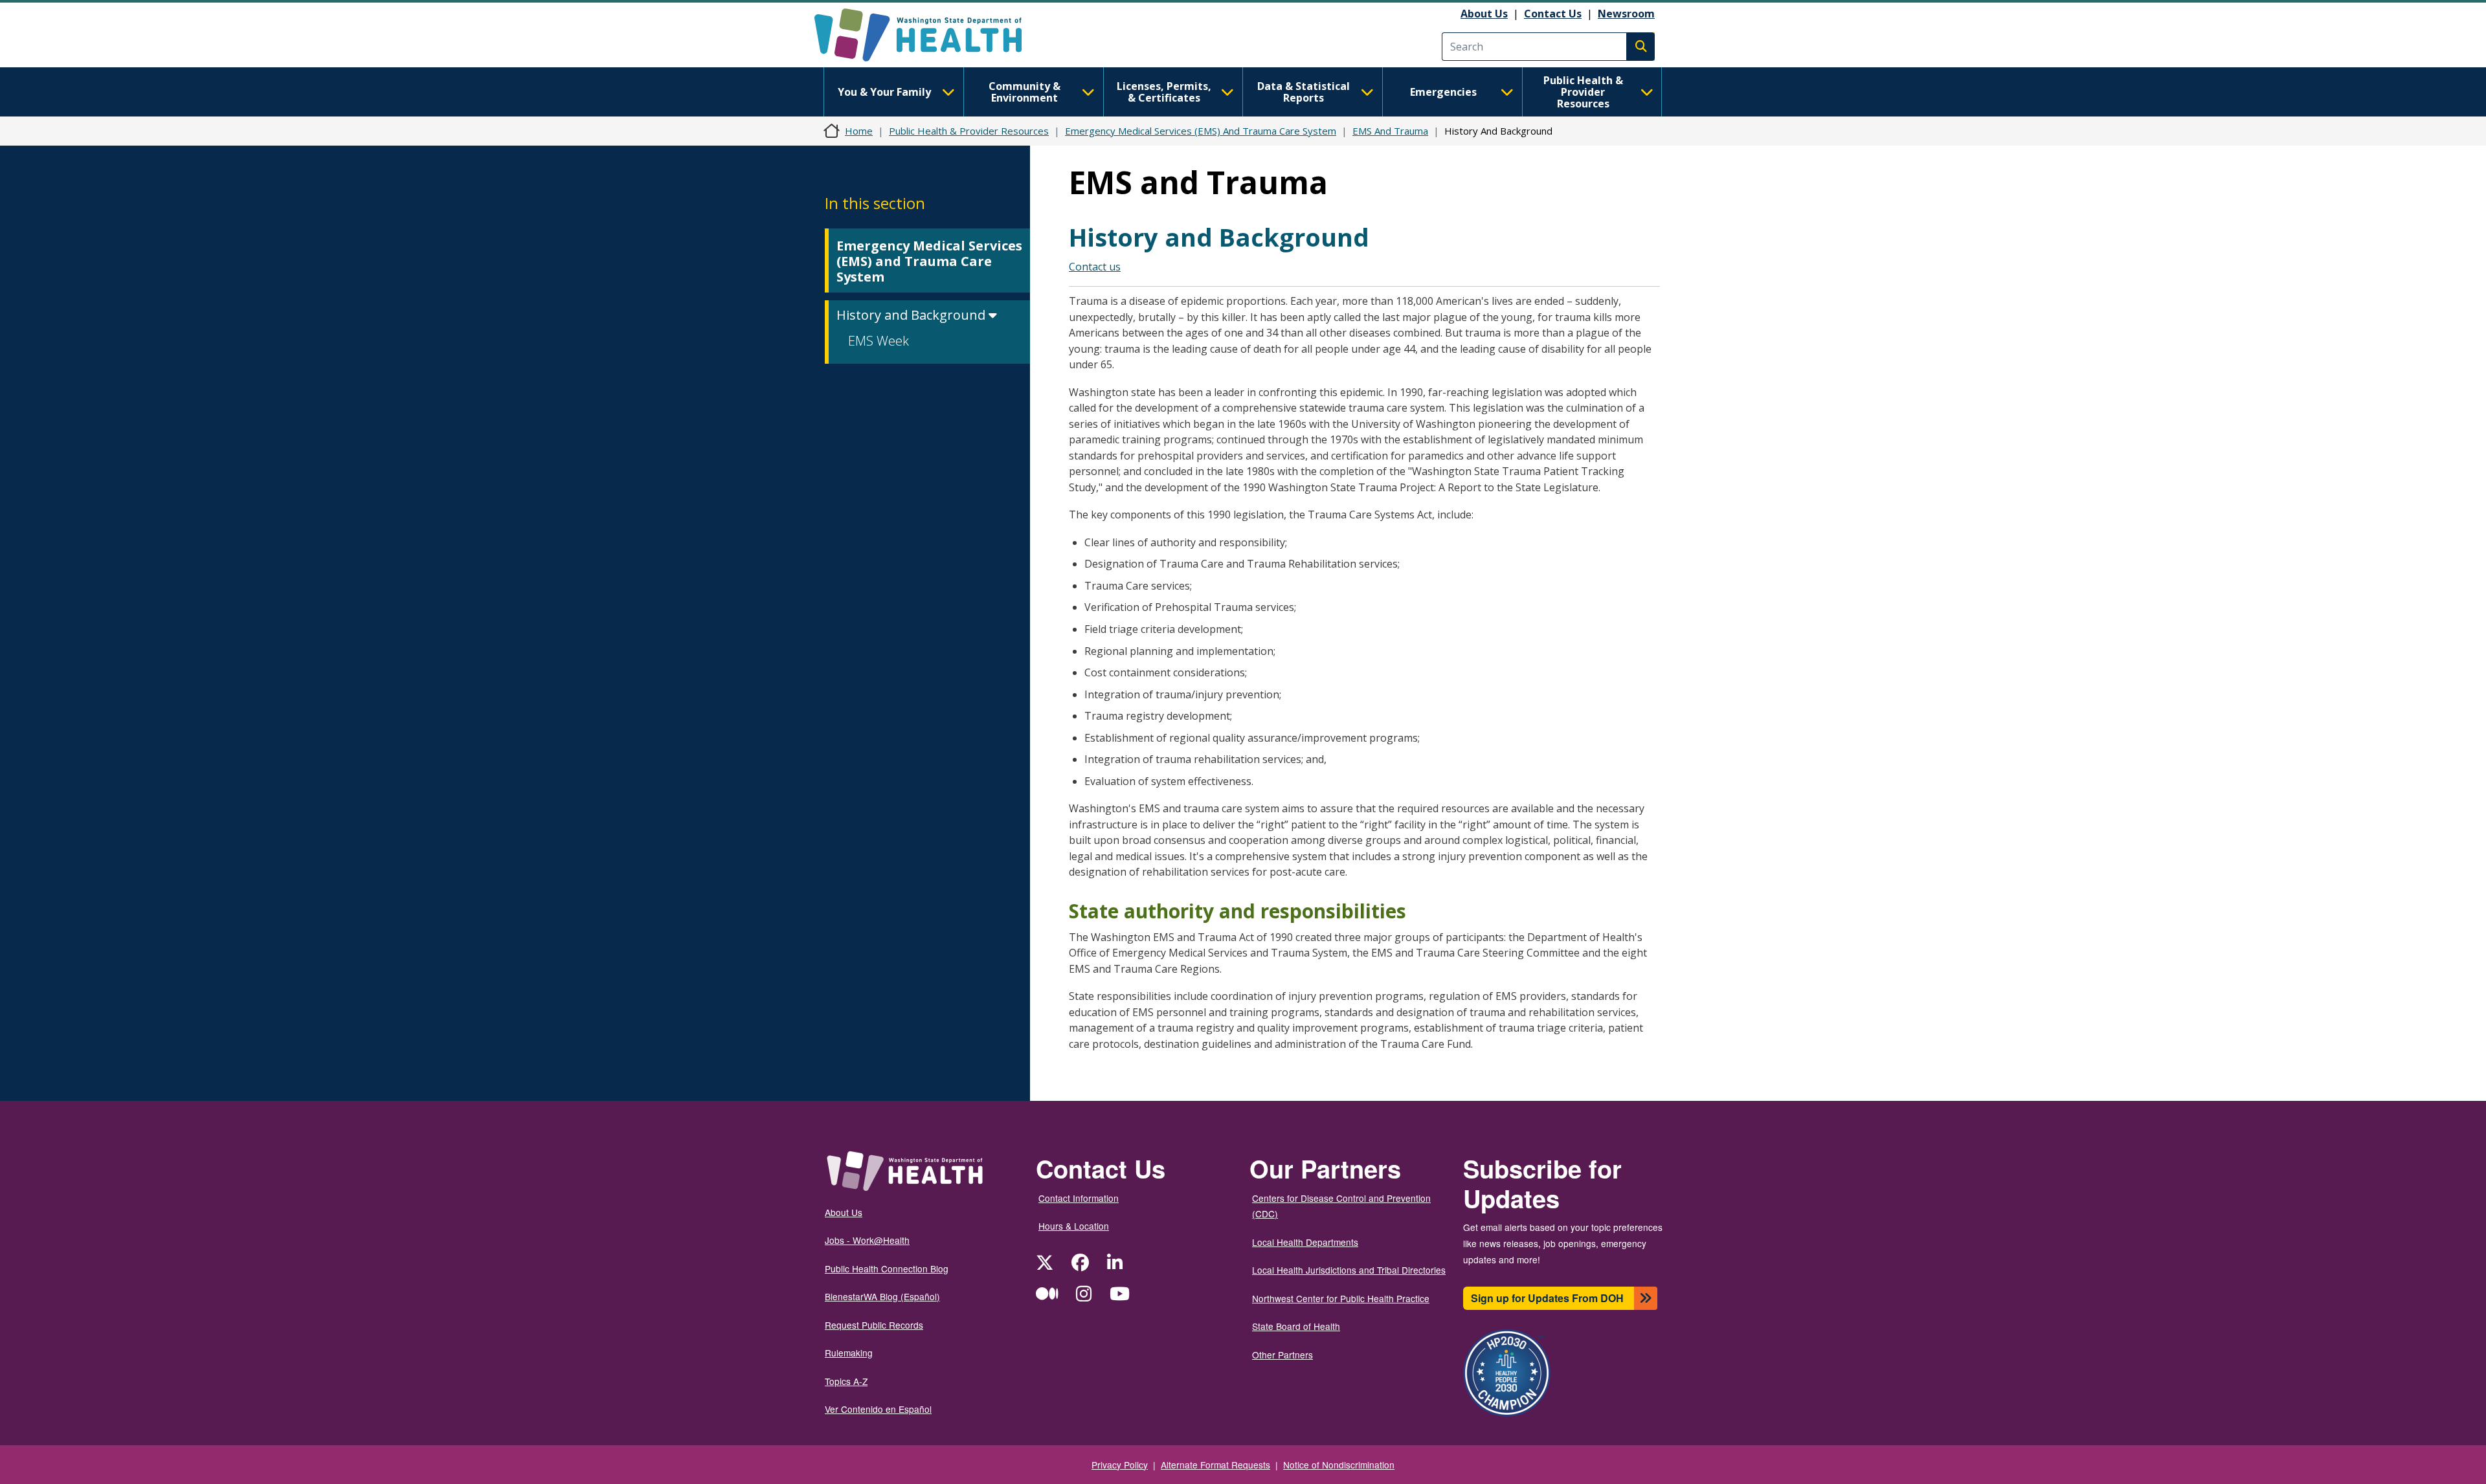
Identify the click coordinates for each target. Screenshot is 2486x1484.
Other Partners (1282, 1355)
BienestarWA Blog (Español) (882, 1296)
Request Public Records (874, 1325)
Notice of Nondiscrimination (1339, 1465)
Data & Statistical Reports (1304, 92)
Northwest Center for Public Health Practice (1341, 1298)
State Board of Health (1296, 1326)
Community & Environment (1025, 92)
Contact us (1095, 267)
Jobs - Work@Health (867, 1240)
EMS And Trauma (1390, 131)
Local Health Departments (1305, 1242)
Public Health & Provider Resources (1583, 92)
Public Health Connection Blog (887, 1268)
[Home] (929, 35)
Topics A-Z (846, 1381)
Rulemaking (849, 1353)
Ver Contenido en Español (878, 1409)
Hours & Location (1074, 1226)
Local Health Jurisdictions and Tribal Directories (1349, 1270)
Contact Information (1079, 1198)
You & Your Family (884, 92)
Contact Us (1553, 14)
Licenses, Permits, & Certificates (1164, 92)
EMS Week (879, 341)
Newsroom (1626, 14)
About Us (1484, 14)
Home (859, 131)
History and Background (913, 315)
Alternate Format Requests (1215, 1465)
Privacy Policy (1120, 1465)
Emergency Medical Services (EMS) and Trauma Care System (929, 261)
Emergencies (1443, 92)
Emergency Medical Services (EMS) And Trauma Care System (1201, 131)
